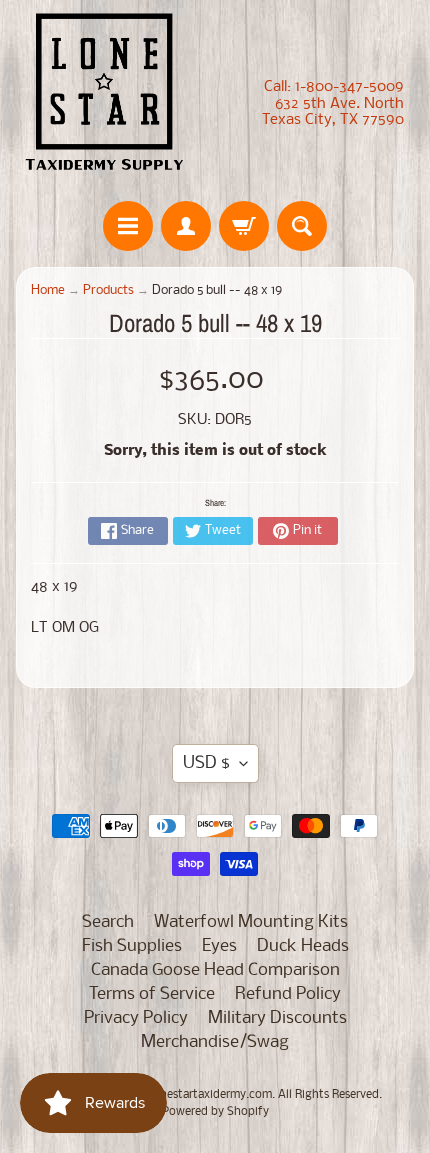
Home (48, 290)
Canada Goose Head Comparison (215, 970)
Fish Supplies (132, 946)
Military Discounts (277, 1018)
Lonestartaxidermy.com (209, 1095)
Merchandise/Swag (215, 1042)
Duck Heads (303, 946)
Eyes (219, 946)
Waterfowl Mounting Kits (251, 922)
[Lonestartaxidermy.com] (105, 95)
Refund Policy (288, 994)
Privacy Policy (136, 1018)
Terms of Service (152, 994)
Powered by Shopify (215, 1112)
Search (108, 922)
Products (108, 290)
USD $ (206, 763)
